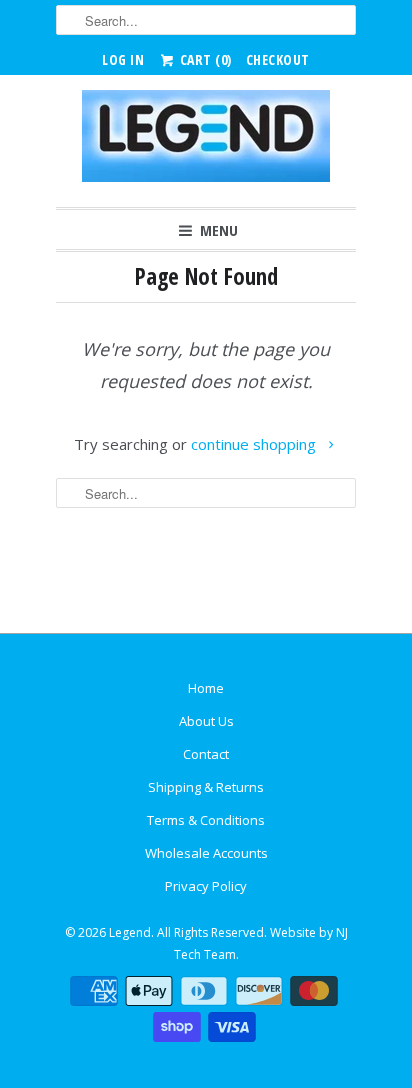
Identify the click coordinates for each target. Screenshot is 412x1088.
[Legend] (206, 141)
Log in (123, 59)
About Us (206, 721)
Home (206, 688)
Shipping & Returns (206, 787)
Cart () (204, 59)
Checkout (278, 59)
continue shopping (255, 444)
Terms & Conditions (206, 820)
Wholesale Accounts (206, 853)
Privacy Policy (206, 886)
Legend (130, 932)
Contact (206, 754)
